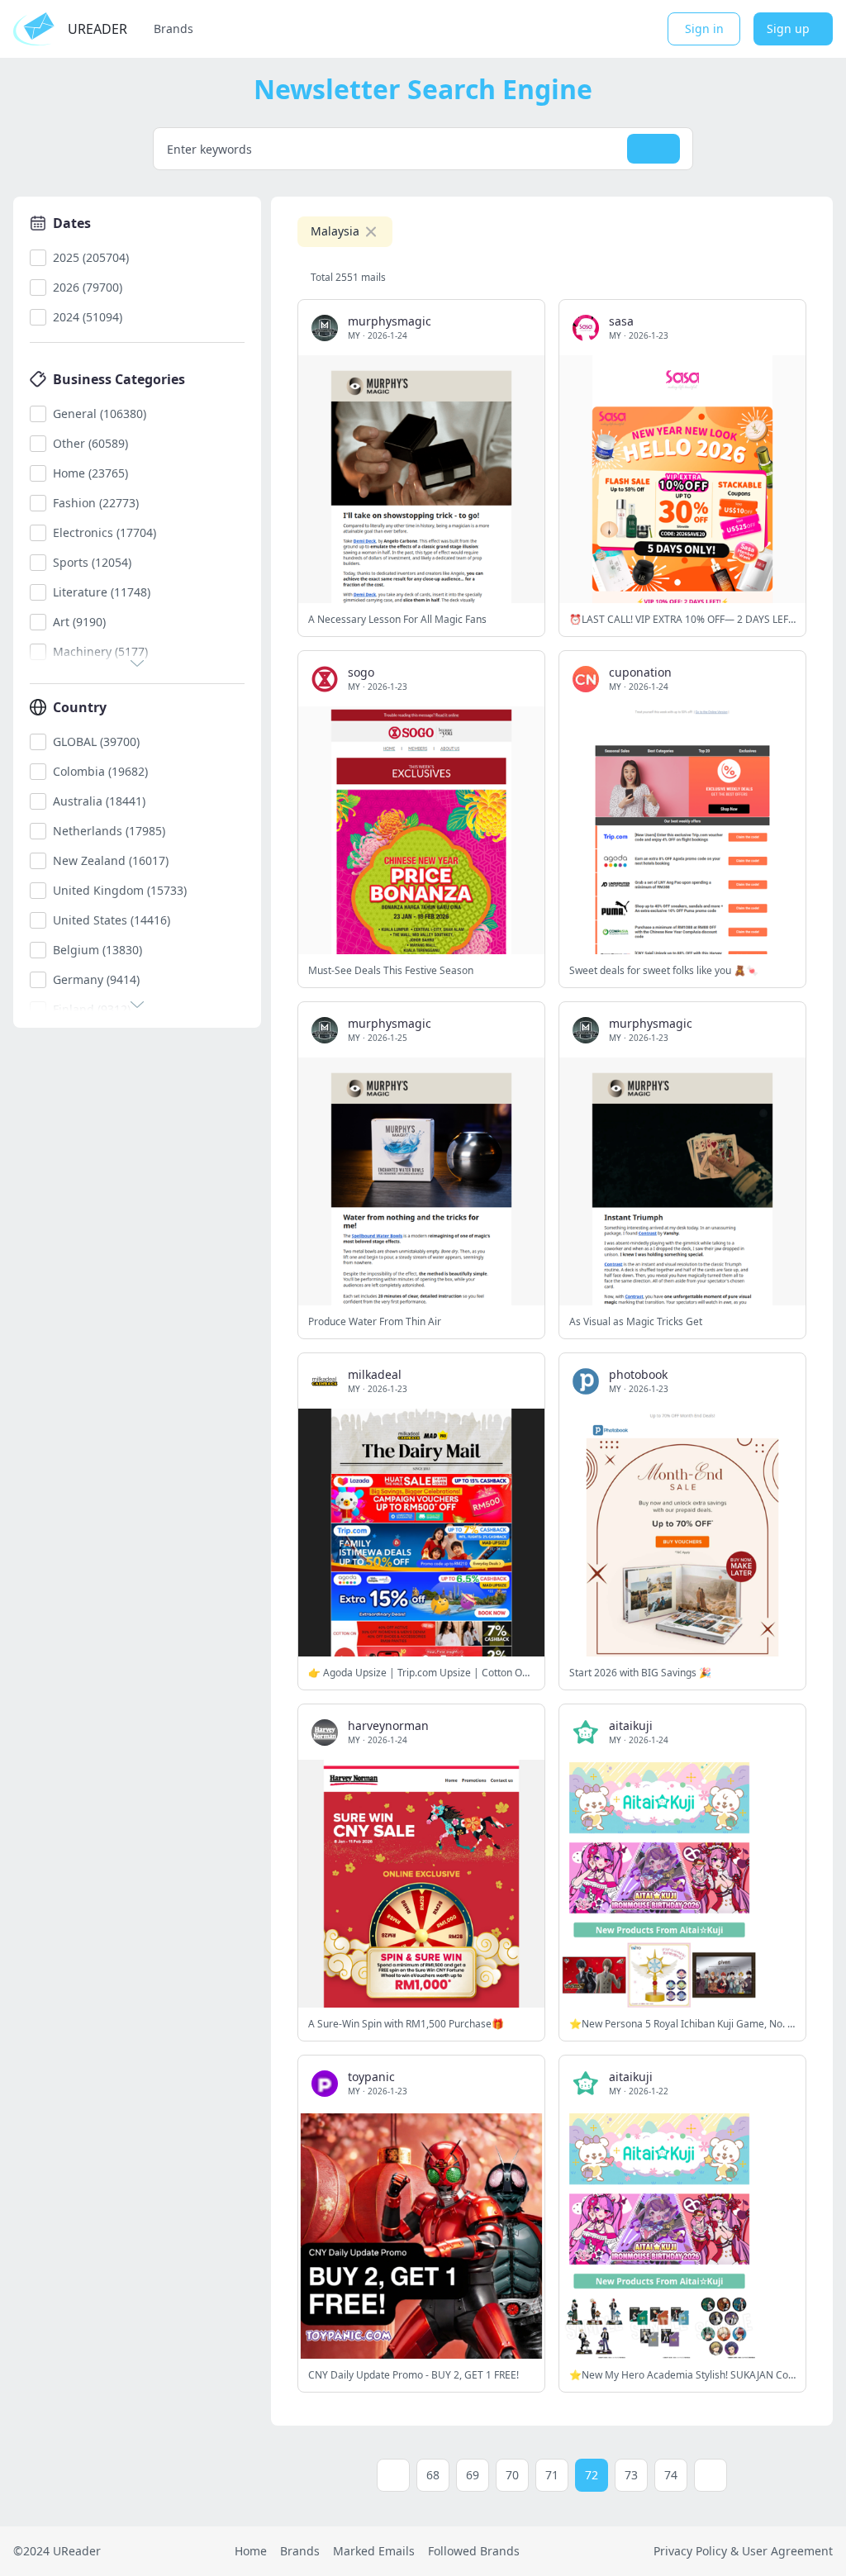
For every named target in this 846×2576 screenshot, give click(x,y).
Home (251, 2551)
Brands (173, 29)
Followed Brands (474, 2551)
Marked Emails (374, 2551)
